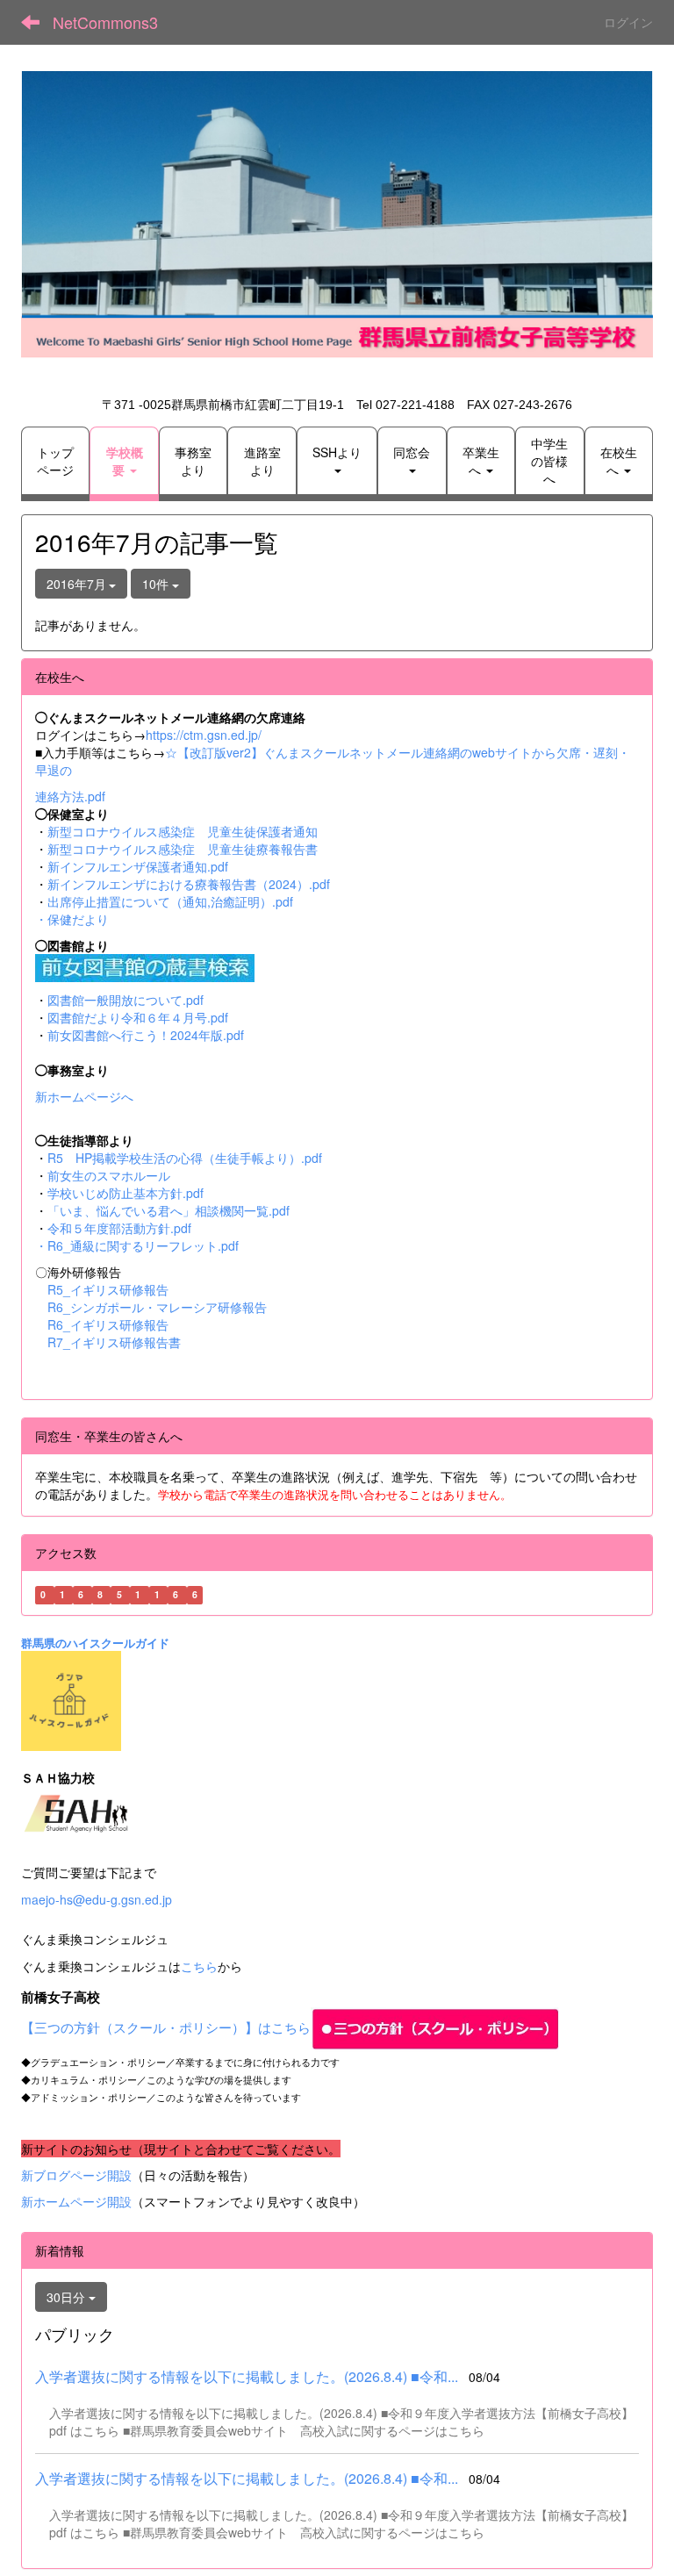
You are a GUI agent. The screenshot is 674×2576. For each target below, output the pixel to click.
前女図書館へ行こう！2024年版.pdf (146, 1035)
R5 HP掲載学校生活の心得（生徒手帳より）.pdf (185, 1158)
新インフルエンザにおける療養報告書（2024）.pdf (189, 884)
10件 (157, 584)
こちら (199, 1966)
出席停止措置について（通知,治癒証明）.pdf (170, 901)
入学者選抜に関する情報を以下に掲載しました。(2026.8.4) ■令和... (247, 2376)
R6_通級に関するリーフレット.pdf (143, 1245)
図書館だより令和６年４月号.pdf (138, 1017)
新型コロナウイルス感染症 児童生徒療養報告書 (183, 849)
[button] (124, 461)
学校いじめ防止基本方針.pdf (125, 1193)
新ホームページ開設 (76, 2201)
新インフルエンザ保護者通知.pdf (138, 866)
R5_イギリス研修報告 (114, 1289)
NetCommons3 (105, 22)
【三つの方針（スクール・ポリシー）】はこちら (166, 2027)
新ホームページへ (84, 1096)
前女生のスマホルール (109, 1175)
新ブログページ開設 (76, 2175)
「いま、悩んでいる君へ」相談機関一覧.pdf (168, 1210)
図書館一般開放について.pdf (125, 1000)
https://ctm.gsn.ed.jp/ (204, 735)
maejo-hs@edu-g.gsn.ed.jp (97, 1899)
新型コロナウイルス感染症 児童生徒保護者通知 (183, 831)
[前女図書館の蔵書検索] (145, 966)
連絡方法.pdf (70, 796)
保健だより (78, 919)
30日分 (68, 2297)
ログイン (628, 22)
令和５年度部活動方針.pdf (119, 1228)
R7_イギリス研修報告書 (114, 1342)
